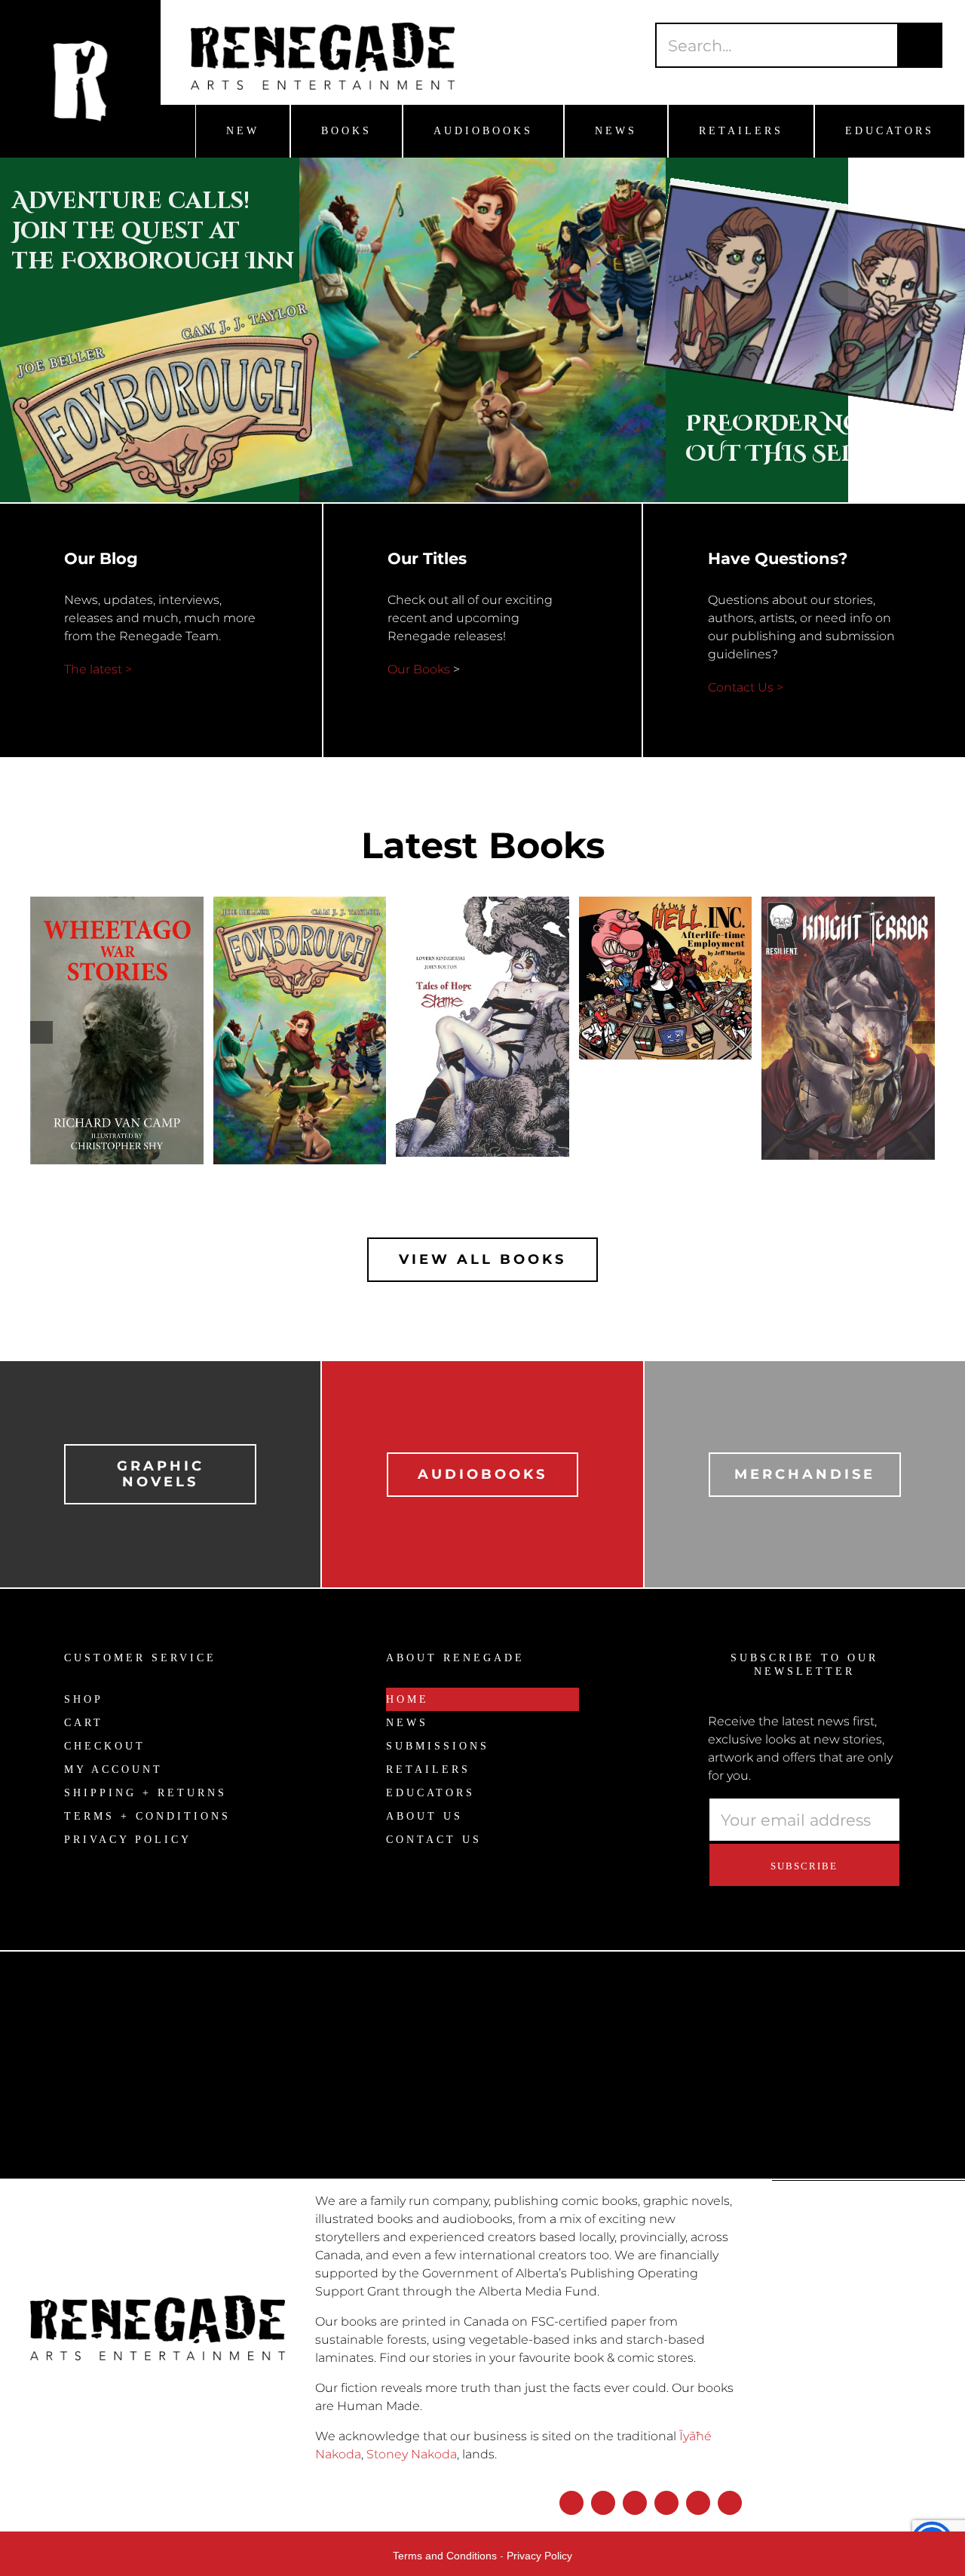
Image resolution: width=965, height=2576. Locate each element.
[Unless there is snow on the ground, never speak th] (603, 2078)
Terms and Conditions (445, 2556)
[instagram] (603, 2503)
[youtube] (666, 2503)
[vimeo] (730, 2503)
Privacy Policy (539, 2556)
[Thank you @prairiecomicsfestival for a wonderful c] (844, 2114)
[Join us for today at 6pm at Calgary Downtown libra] (121, 2051)
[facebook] (571, 2503)
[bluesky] (635, 2503)
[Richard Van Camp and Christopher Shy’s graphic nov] (362, 2169)
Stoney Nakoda (412, 2454)
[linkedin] (698, 2503)
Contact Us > (746, 687)
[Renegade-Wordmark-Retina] (323, 28)
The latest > (98, 669)
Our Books (419, 669)
